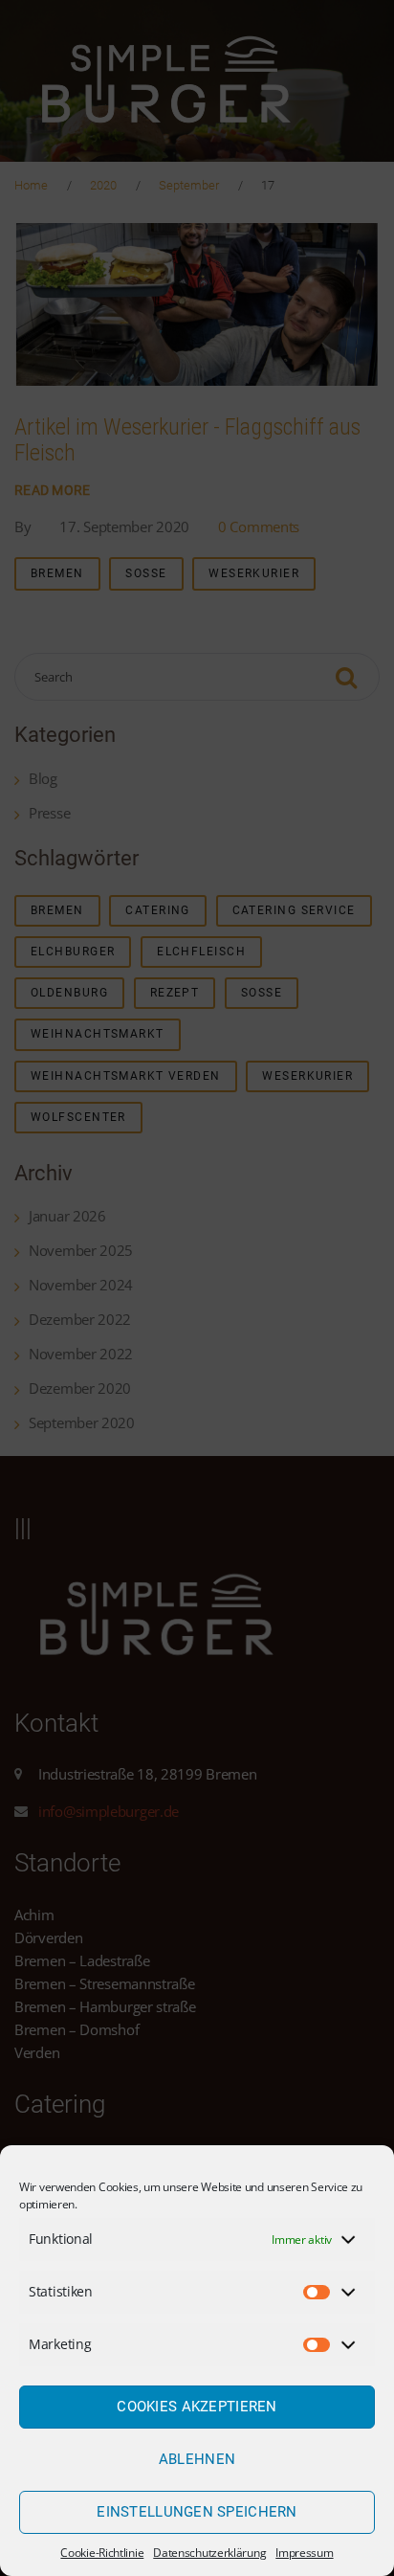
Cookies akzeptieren (197, 2407)
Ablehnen (197, 2459)
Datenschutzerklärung (209, 2553)
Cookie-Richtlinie (102, 2553)
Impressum (304, 2553)
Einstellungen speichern (197, 2512)
